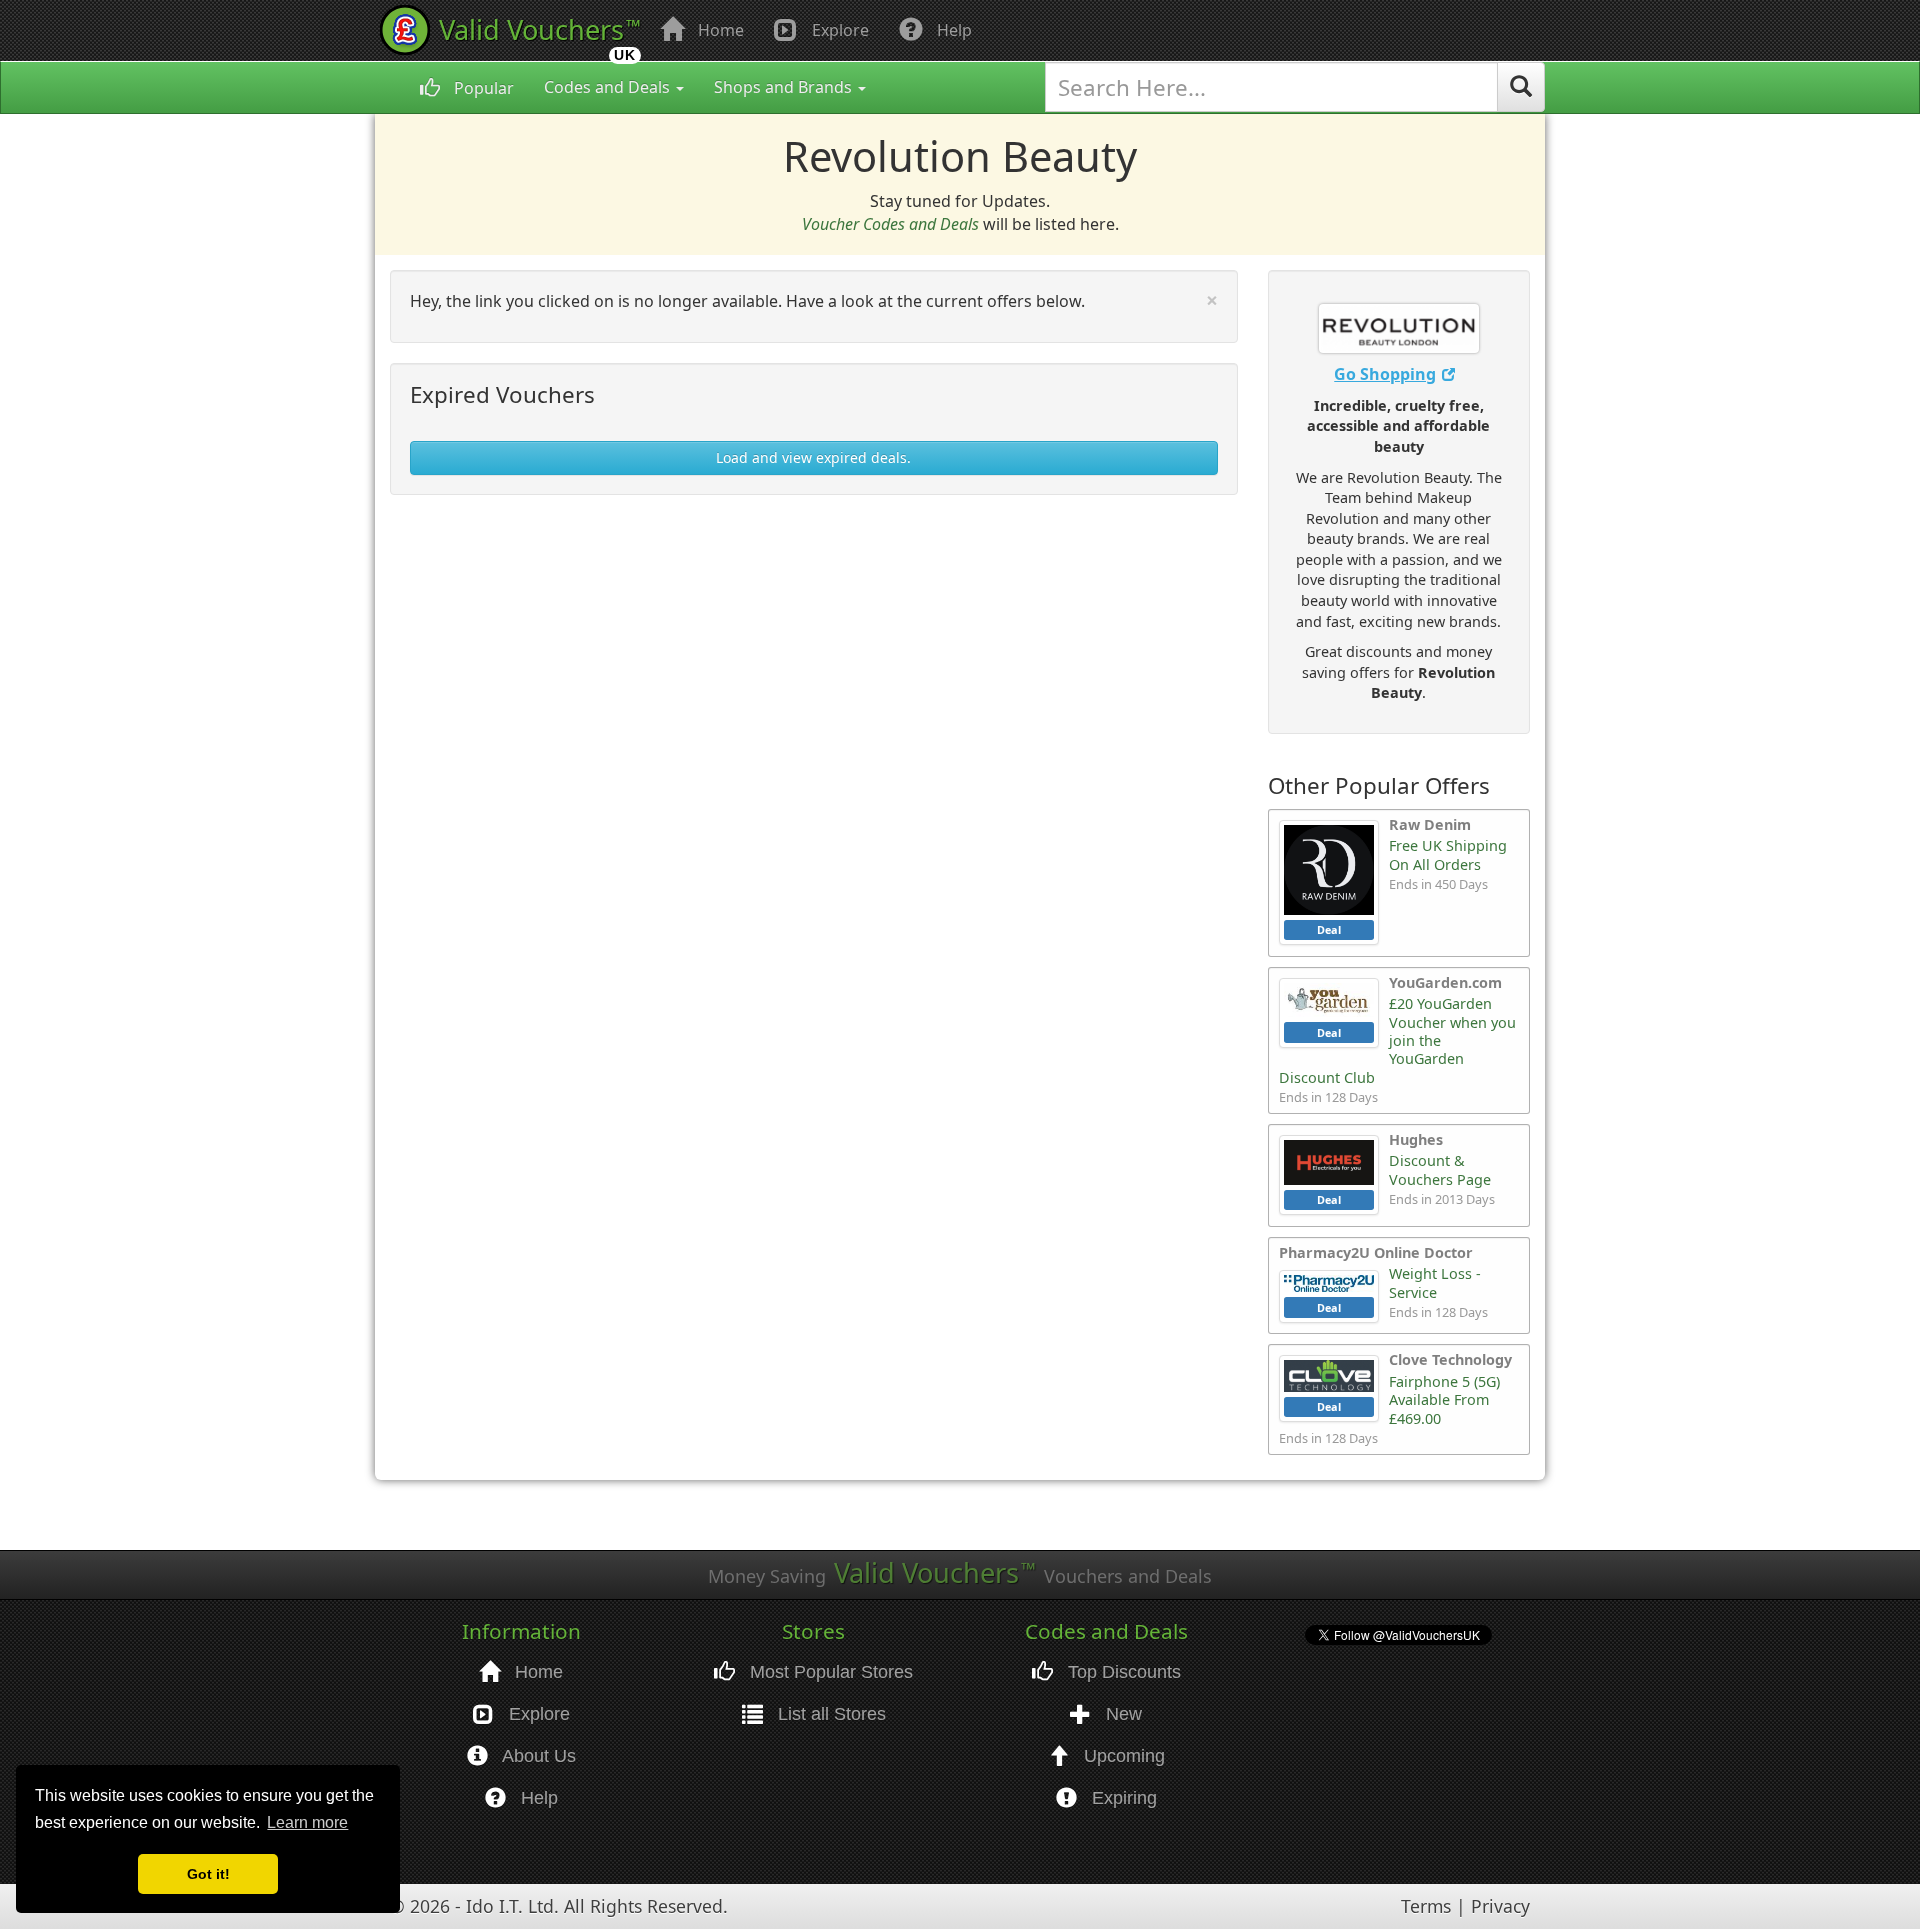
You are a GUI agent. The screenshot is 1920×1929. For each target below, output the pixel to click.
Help (952, 30)
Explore (838, 30)
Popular (482, 88)
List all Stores (829, 1714)
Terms (1426, 1906)
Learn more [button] (307, 1822)
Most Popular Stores (829, 1672)
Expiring (1122, 1798)
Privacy (1500, 1906)
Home (719, 30)
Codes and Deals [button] (609, 87)
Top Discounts (1122, 1672)
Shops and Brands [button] (785, 87)
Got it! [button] (208, 1874)
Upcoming (1122, 1756)
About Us (537, 1756)
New (1121, 1714)
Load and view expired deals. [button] (813, 457)
